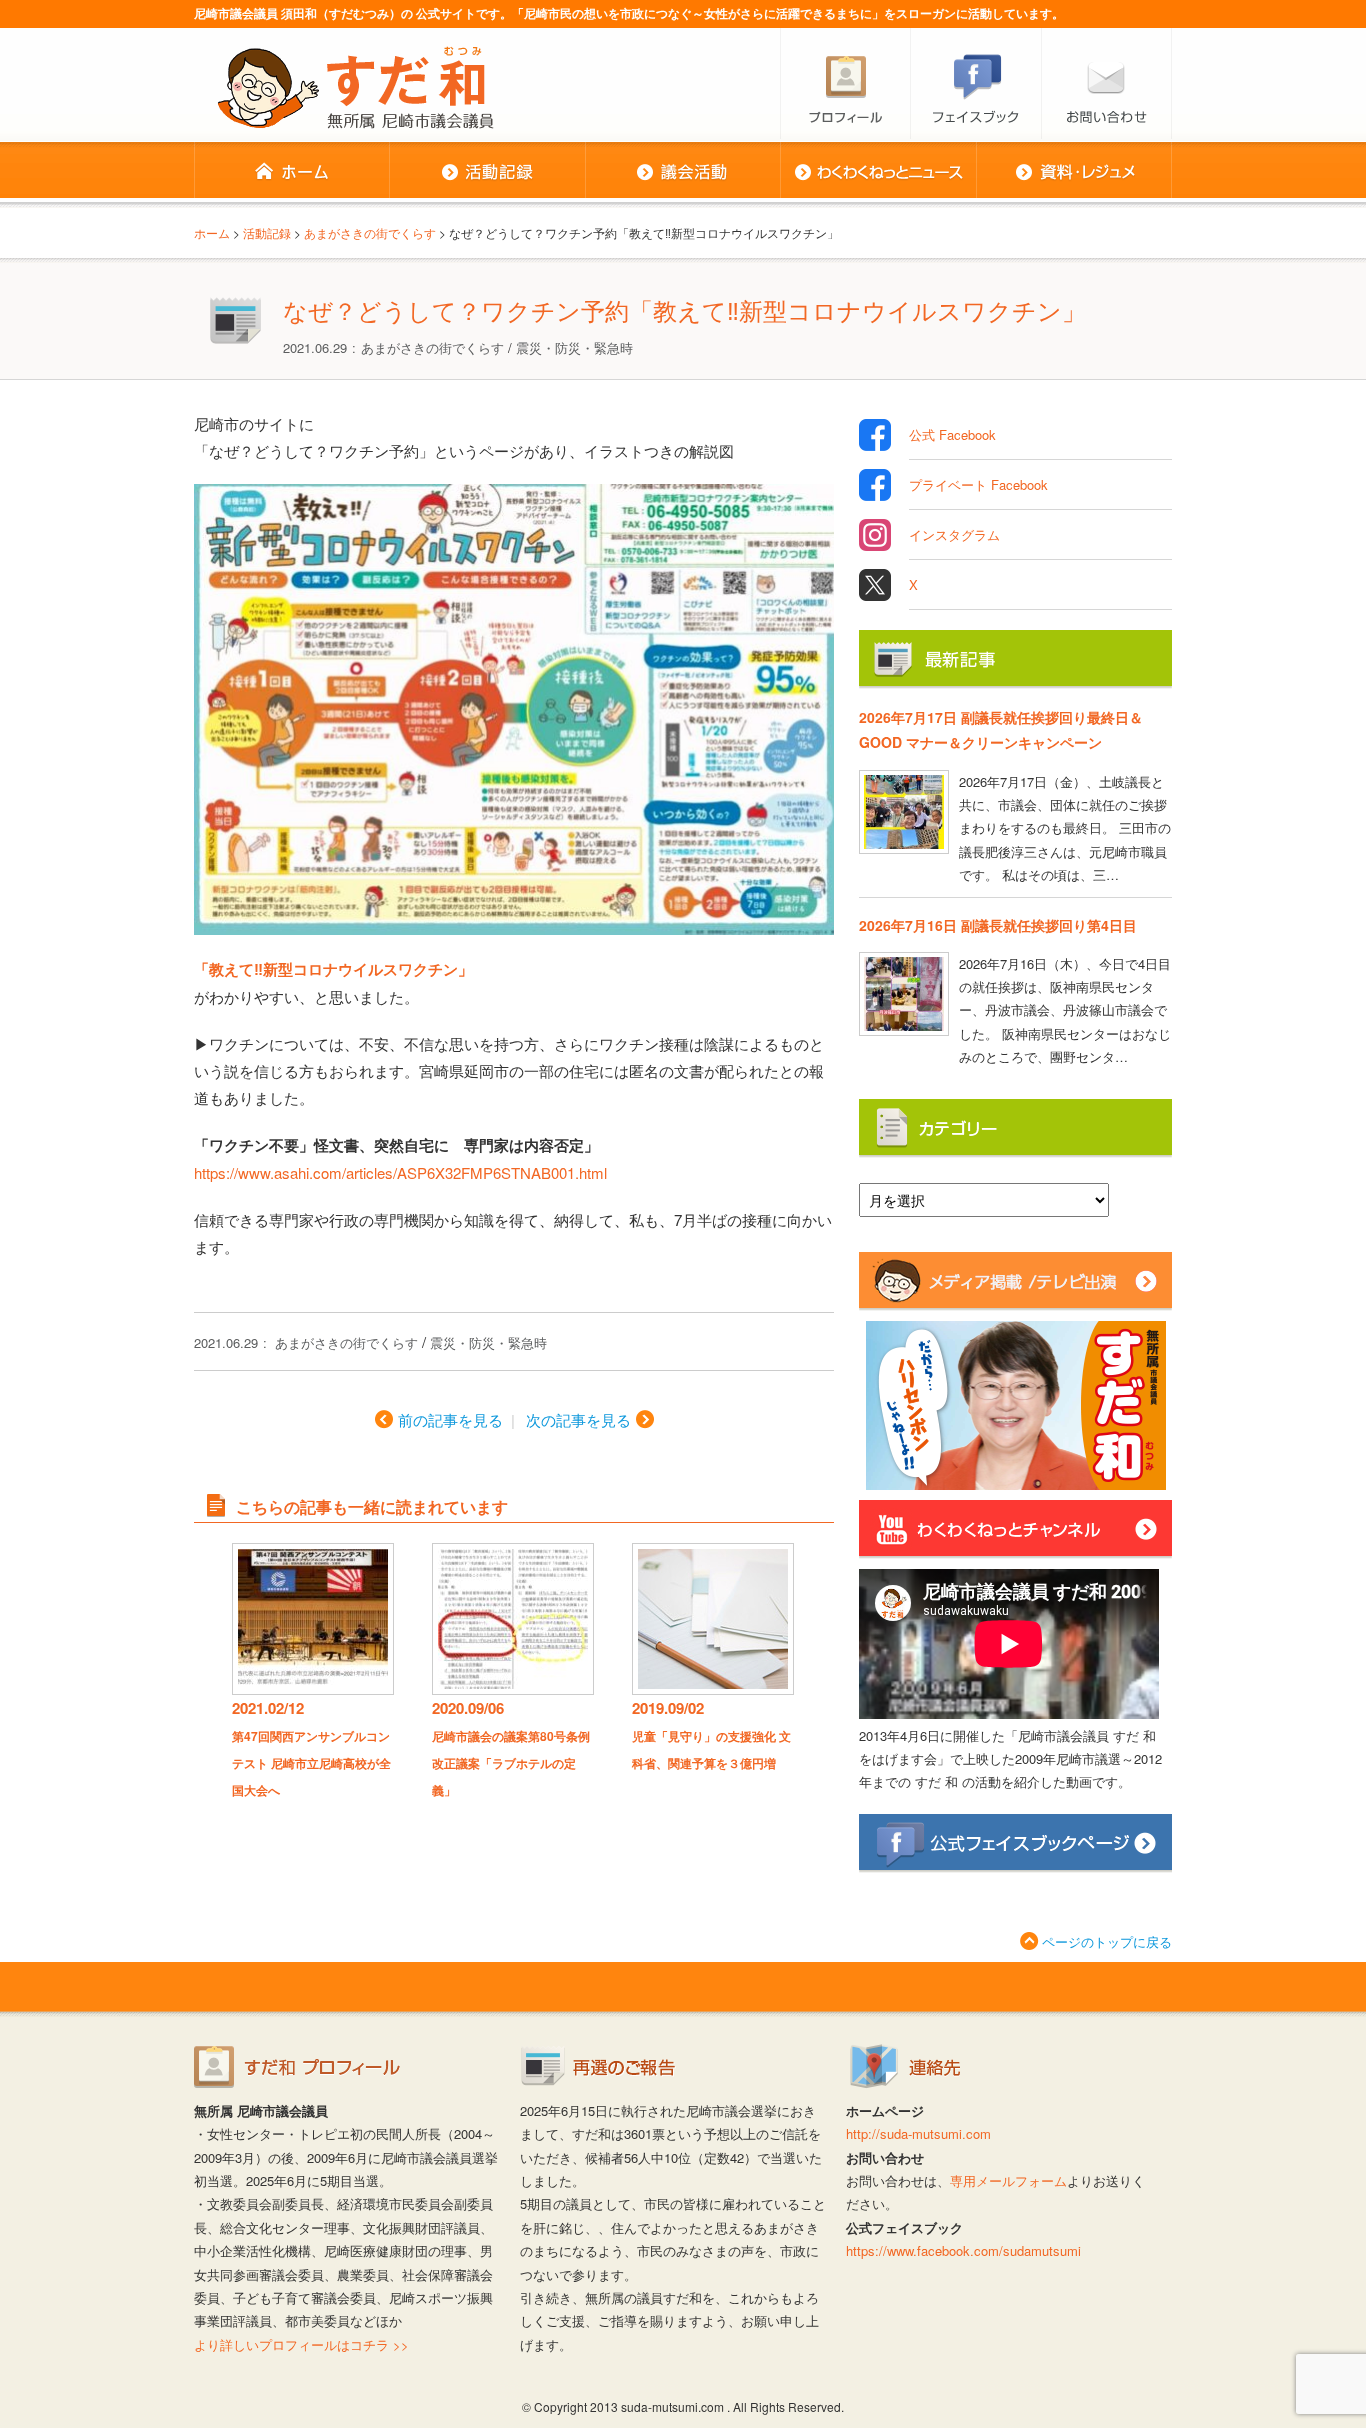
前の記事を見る (450, 1419)
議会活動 (682, 172)
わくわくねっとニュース (878, 172)
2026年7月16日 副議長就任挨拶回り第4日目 (998, 925)
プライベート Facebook (978, 484)
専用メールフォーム (1008, 2180)
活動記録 (487, 172)
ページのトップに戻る (1107, 1941)
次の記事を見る (578, 1419)
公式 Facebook (952, 434)
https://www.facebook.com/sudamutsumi (963, 2250)
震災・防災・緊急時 (574, 347)
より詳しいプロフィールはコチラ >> (301, 2344)
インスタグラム (954, 534)
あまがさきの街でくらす (432, 347)
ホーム (291, 172)
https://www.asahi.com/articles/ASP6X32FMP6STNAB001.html (400, 1172)
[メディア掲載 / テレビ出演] (1015, 1302)
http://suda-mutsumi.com (918, 2133)
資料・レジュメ (1074, 172)
